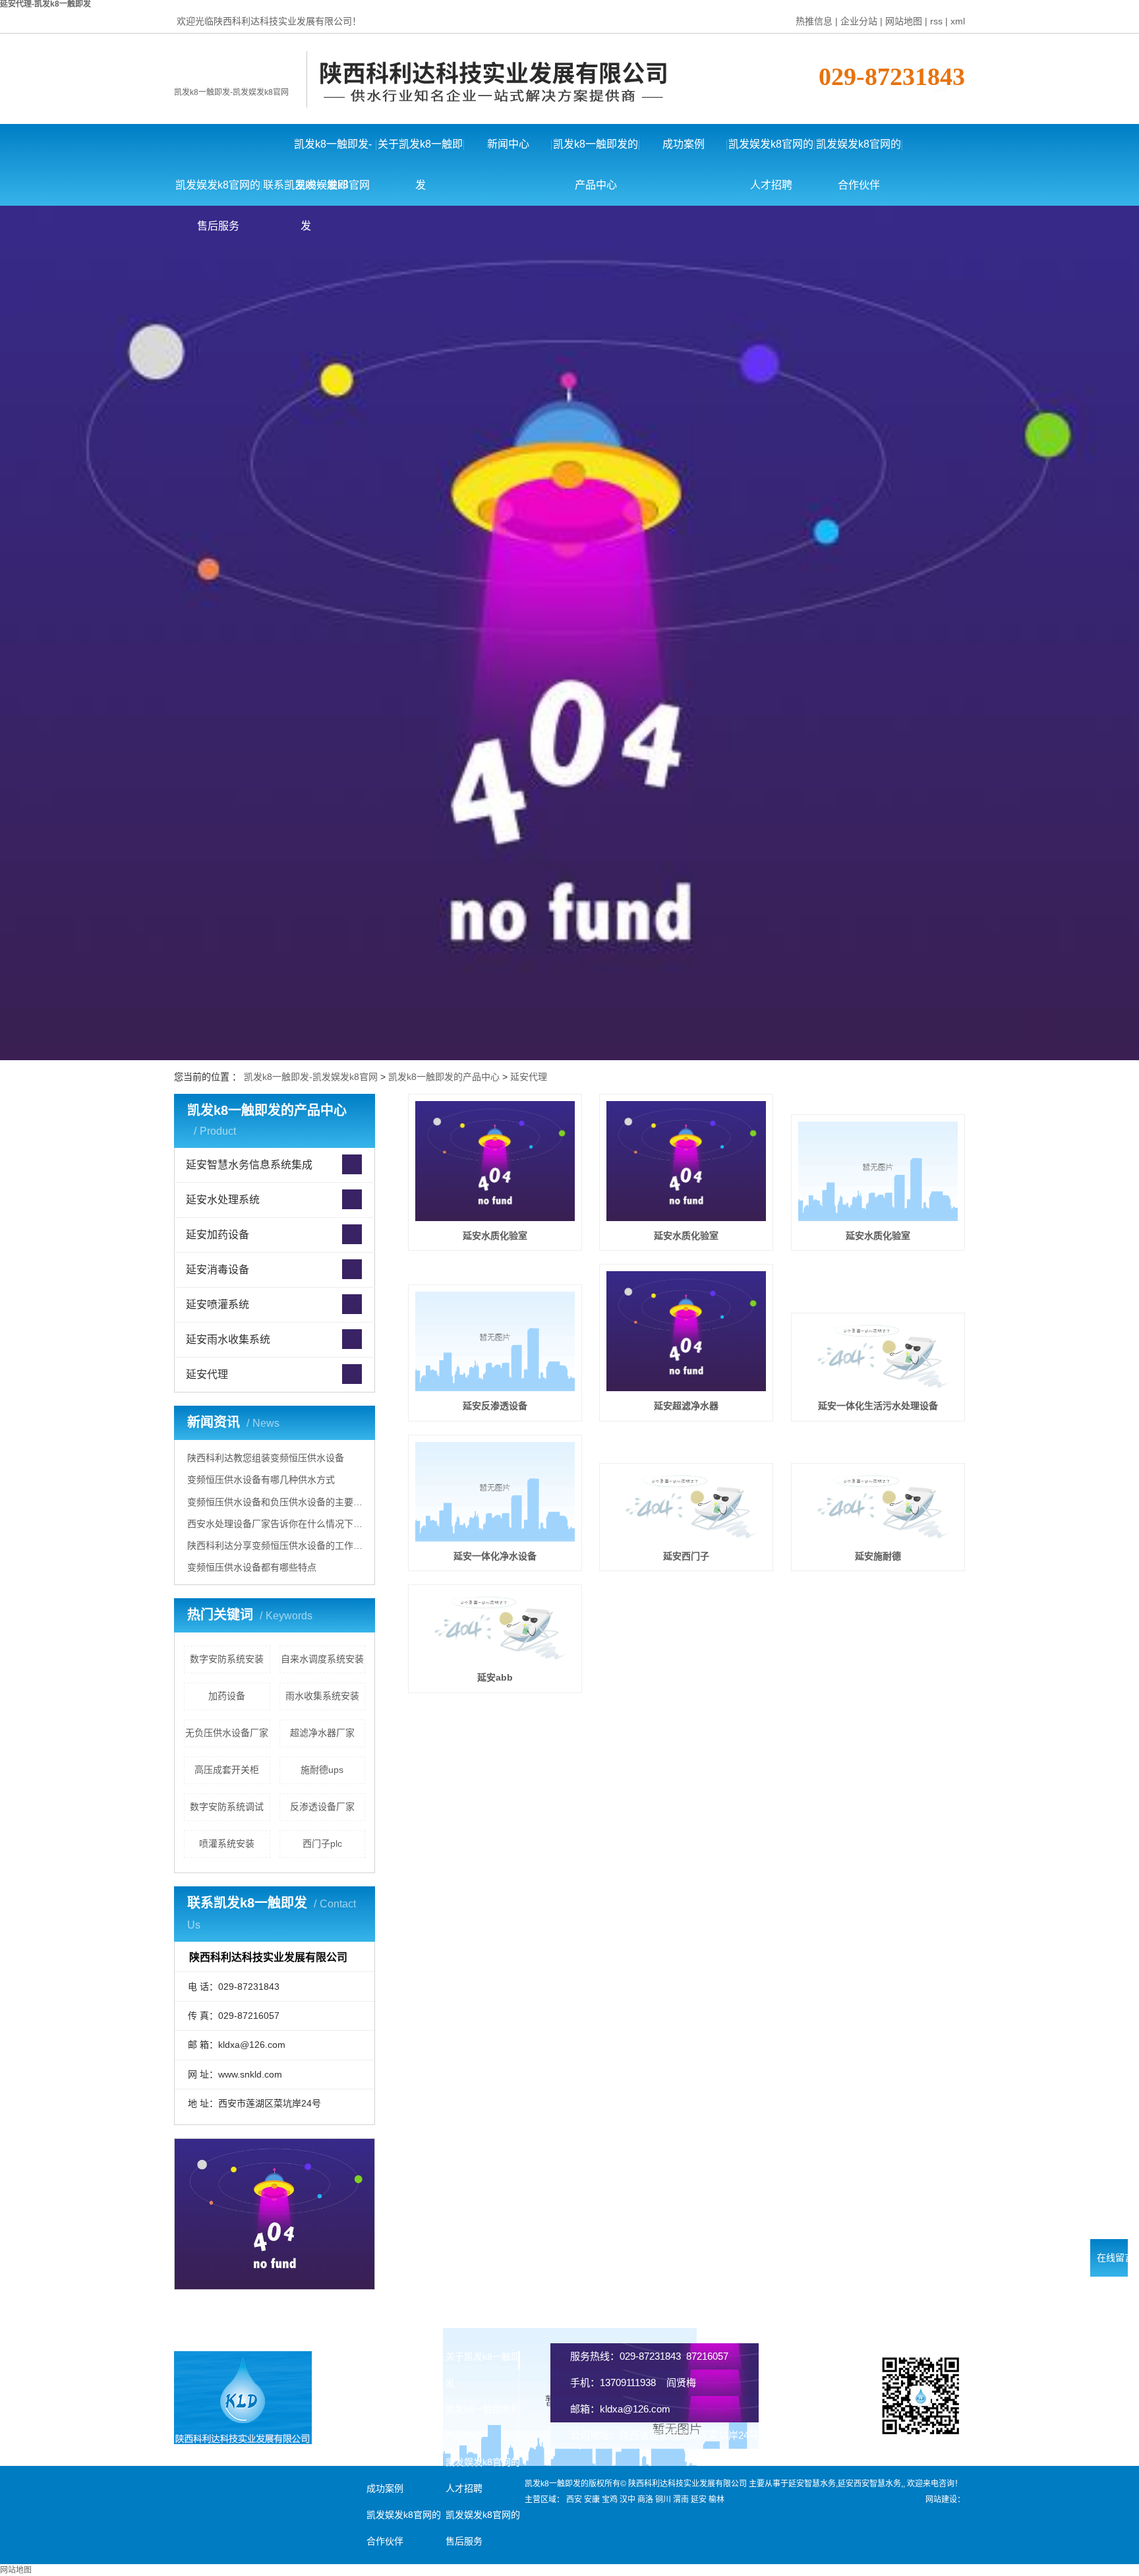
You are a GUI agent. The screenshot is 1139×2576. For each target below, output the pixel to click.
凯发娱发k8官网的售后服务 (218, 193)
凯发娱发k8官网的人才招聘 (771, 152)
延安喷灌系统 (218, 1304)
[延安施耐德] (878, 1506)
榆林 (716, 2500)
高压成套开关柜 (227, 1770)
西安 (574, 2500)
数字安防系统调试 (227, 1807)
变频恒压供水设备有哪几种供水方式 (261, 1480)
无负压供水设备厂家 (227, 1733)
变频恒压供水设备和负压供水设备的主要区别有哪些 (276, 1502)
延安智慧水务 (812, 2484)
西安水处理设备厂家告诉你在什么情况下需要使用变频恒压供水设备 (276, 1524)
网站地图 (904, 21)
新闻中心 (508, 144)
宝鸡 (610, 2500)
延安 (699, 2500)
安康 (592, 2500)
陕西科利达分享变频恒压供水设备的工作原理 (276, 1545)
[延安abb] (495, 1627)
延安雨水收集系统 (228, 1339)
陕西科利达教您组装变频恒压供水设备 (266, 1458)
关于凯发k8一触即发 (420, 152)
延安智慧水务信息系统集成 (249, 1165)
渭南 (681, 2500)
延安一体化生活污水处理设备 (878, 1406)
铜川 (663, 2500)
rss (936, 21)
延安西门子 (686, 1556)
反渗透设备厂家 (322, 1807)
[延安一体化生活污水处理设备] (878, 1356)
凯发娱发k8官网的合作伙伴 (859, 152)
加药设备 (227, 1696)
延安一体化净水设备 (495, 1556)
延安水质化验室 (495, 1236)
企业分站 (859, 21)
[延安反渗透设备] (495, 1341)
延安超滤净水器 (686, 1406)
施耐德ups (322, 1770)
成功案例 (684, 144)
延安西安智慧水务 (869, 2484)
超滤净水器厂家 (322, 1733)
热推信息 (814, 21)
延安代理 (529, 1077)
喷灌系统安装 (227, 1843)
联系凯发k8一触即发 (306, 193)
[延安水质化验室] (495, 1161)
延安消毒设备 (218, 1270)
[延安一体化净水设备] (495, 1492)
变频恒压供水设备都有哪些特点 (252, 1567)
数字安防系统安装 (227, 1659)
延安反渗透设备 (495, 1406)
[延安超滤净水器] (686, 1331)
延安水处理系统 (223, 1200)
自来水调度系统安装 (322, 1659)
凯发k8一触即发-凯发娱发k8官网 (231, 92)
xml (958, 21)
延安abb (495, 1677)
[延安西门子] (686, 1506)
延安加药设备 (218, 1235)
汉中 (628, 2500)
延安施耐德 (878, 1556)
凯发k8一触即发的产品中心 (596, 152)
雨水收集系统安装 (322, 1696)
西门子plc (322, 1843)
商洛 (645, 2500)
